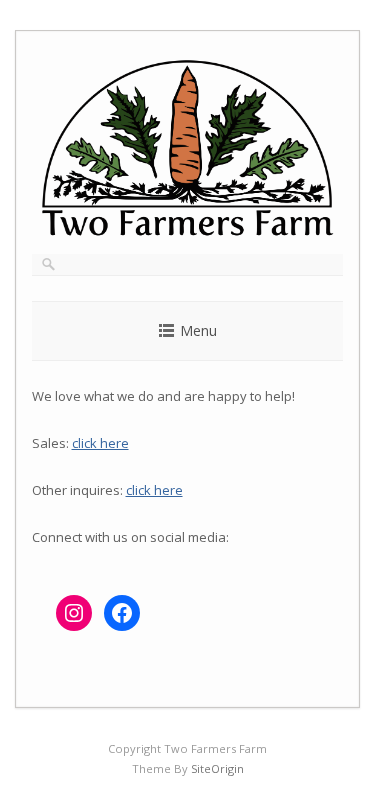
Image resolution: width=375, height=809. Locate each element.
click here (100, 443)
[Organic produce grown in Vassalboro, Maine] (188, 232)
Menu (198, 330)
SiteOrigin (217, 768)
